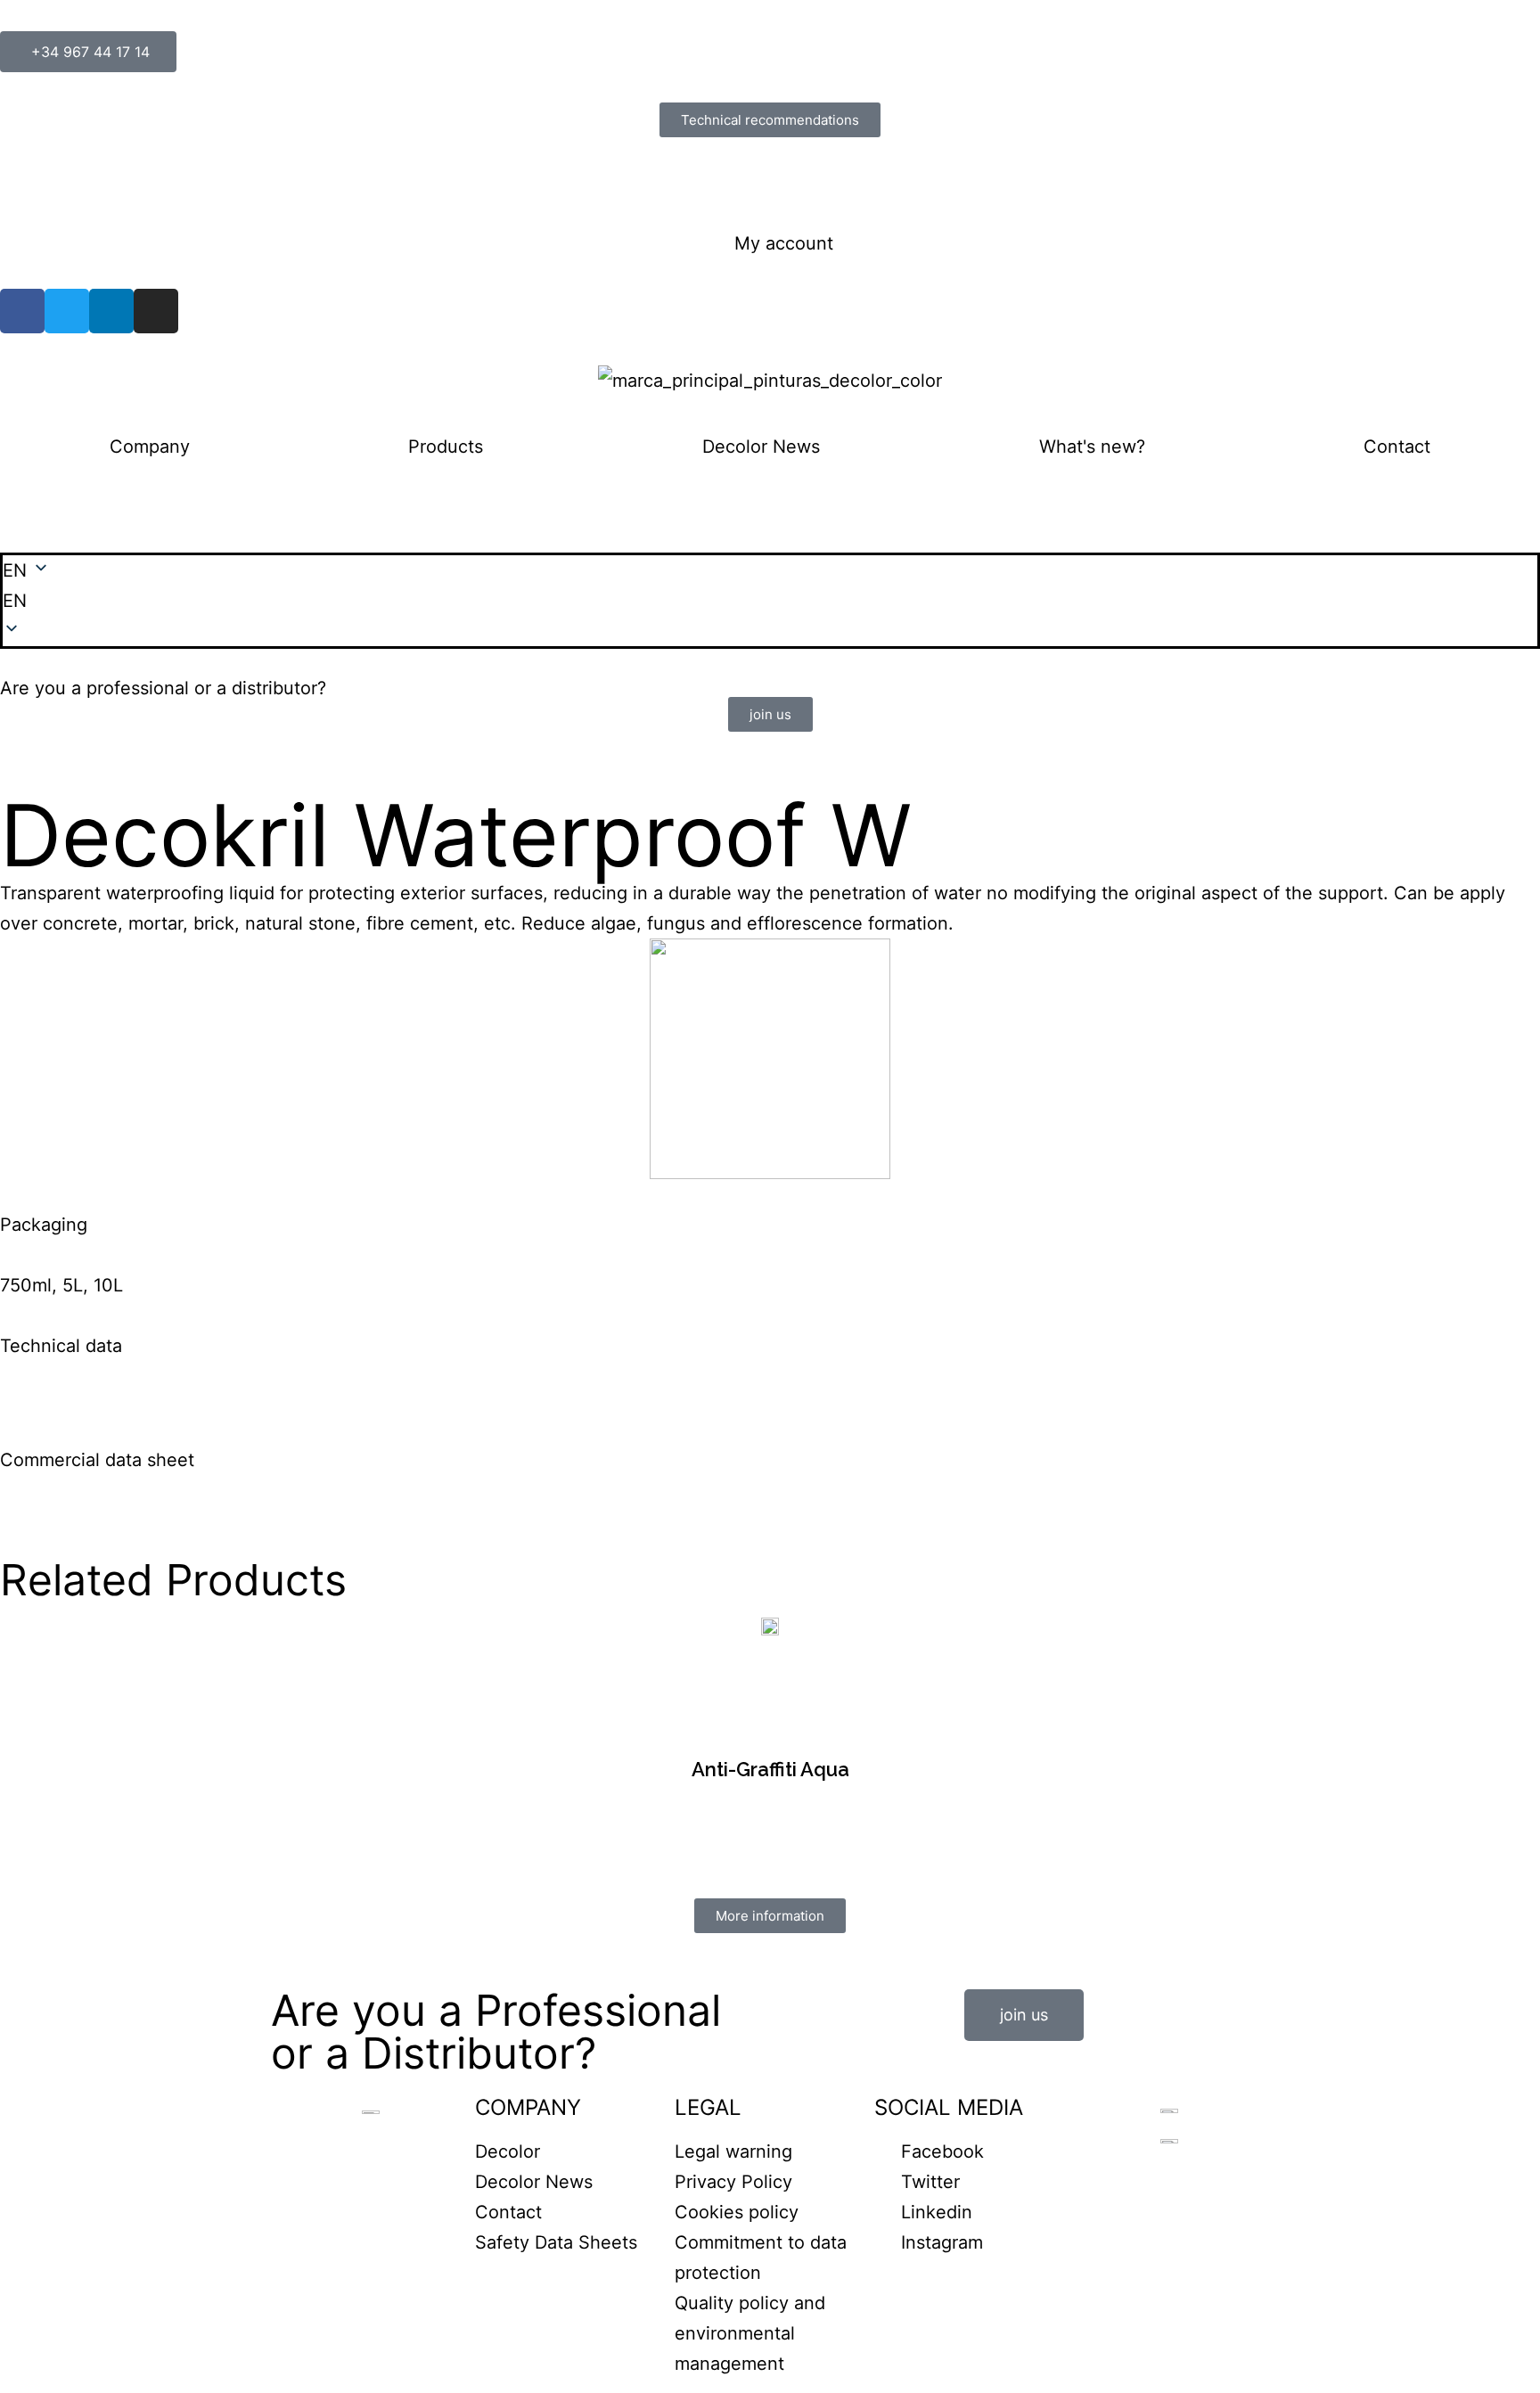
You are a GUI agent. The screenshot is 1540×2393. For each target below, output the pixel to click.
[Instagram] (156, 311)
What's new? (1092, 447)
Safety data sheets (79, 183)
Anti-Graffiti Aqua (770, 1769)
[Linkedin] (111, 311)
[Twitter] (67, 311)
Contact (1397, 447)
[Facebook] (22, 311)
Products (446, 447)
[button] (770, 601)
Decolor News (761, 447)
